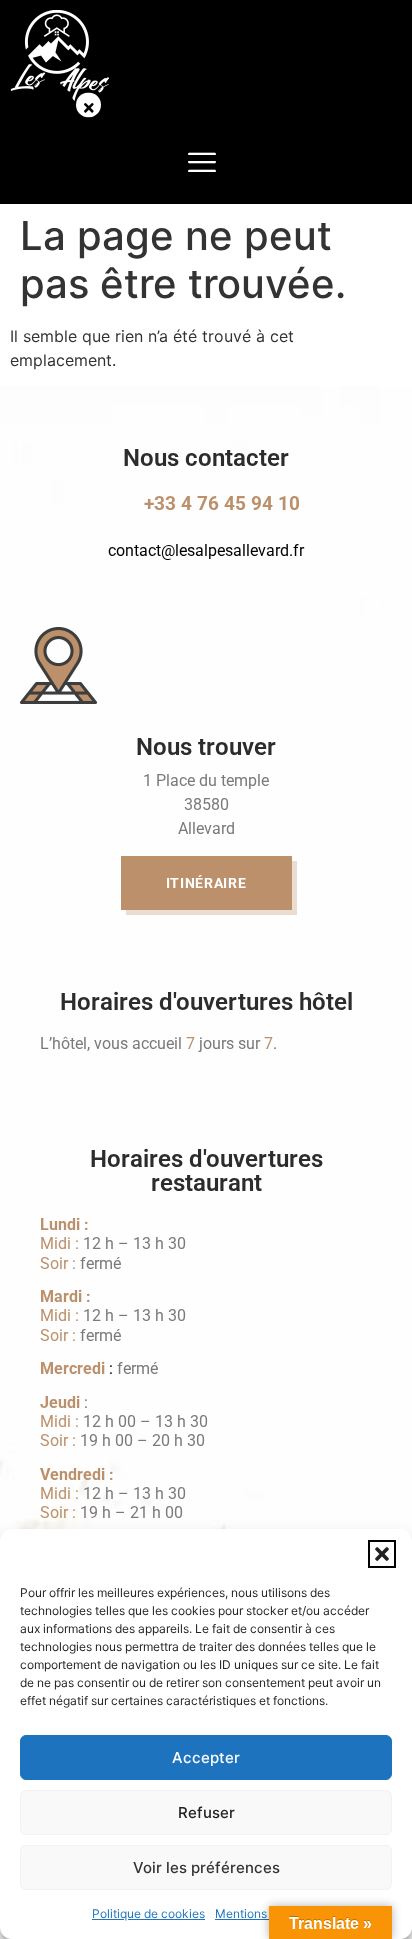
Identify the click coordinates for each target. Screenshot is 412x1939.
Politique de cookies (148, 1913)
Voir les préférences (206, 1867)
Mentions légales (262, 1913)
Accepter (206, 1757)
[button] (382, 1554)
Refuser (206, 1812)
